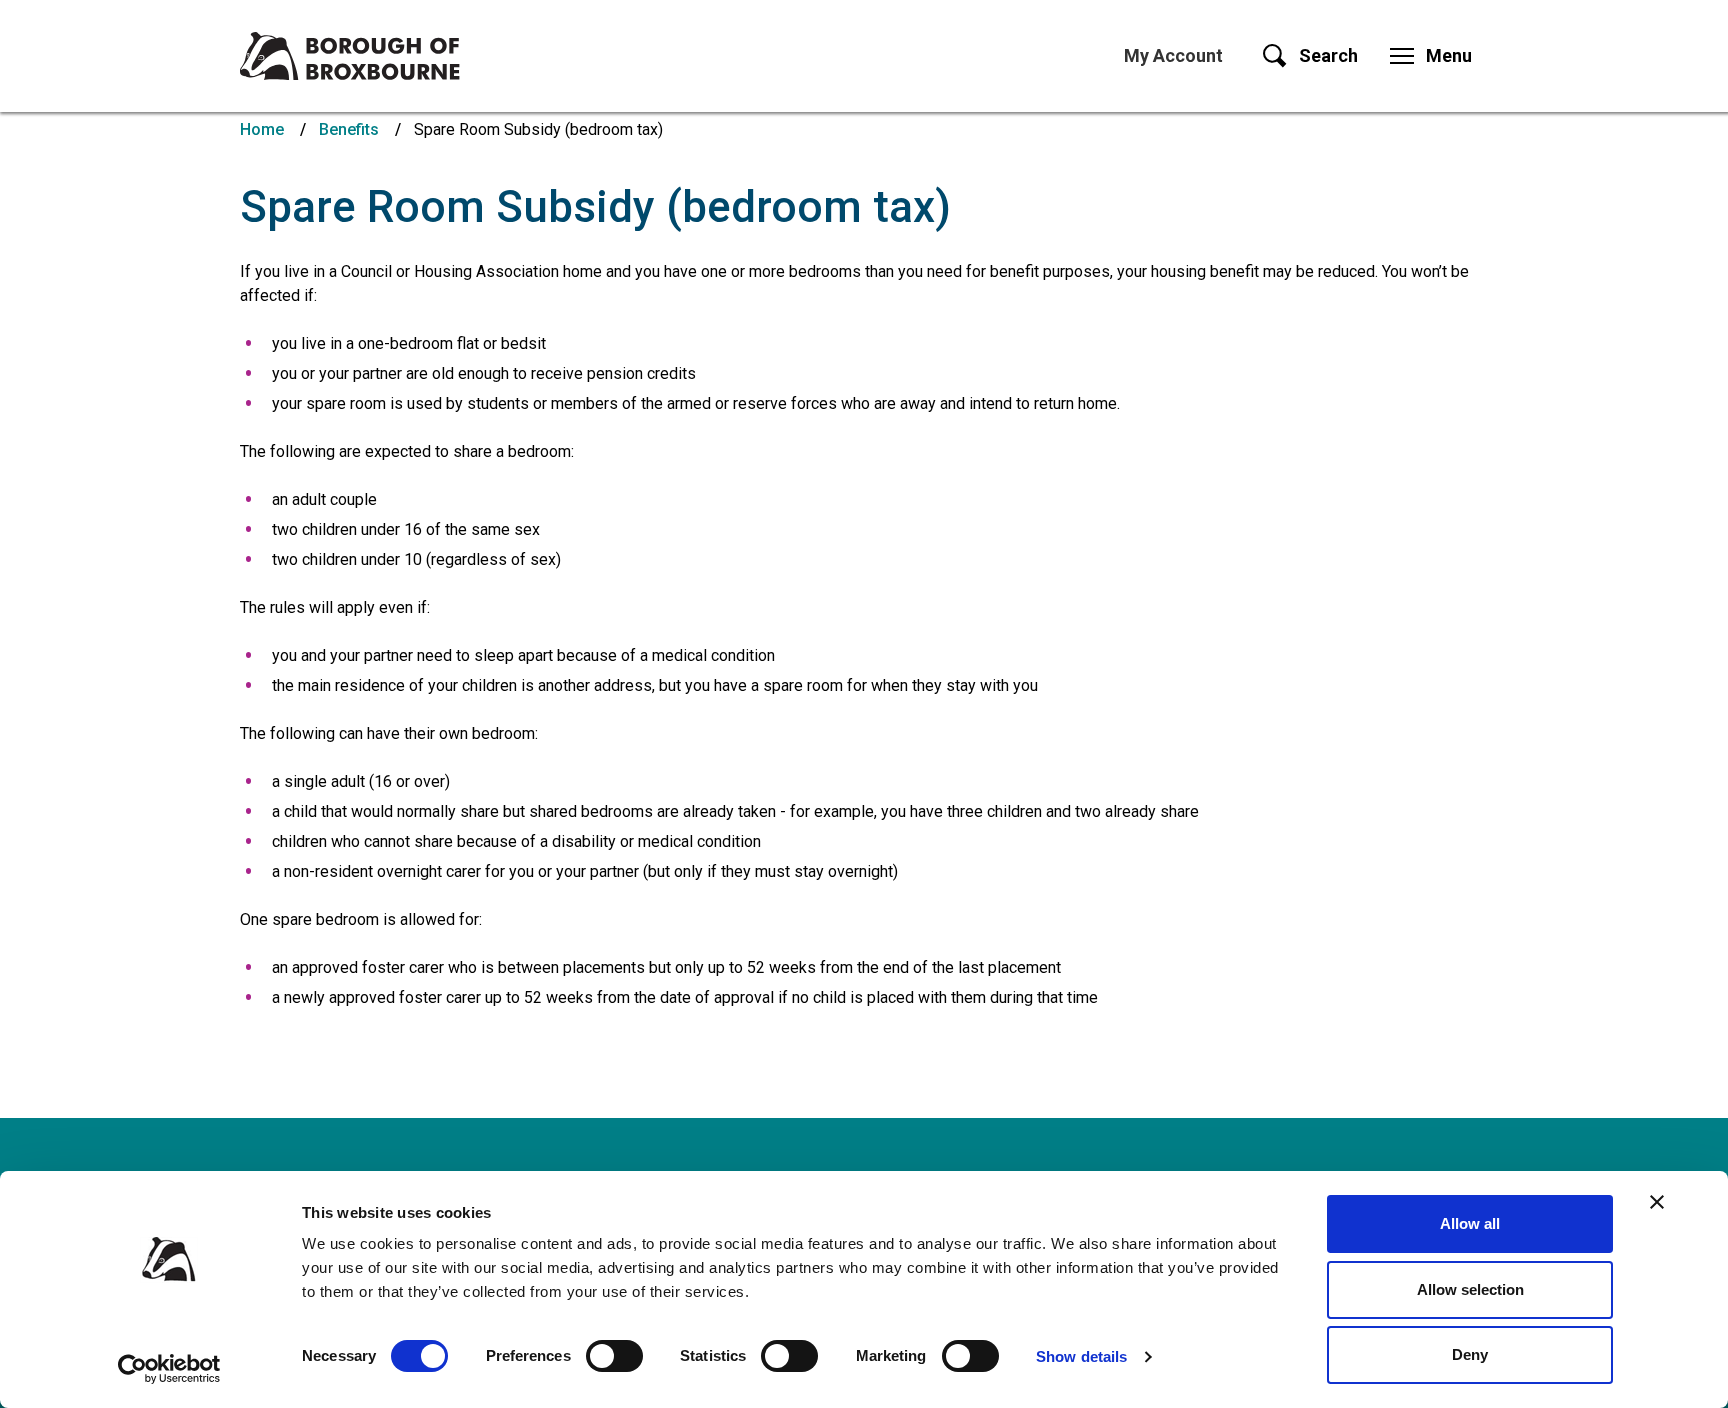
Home (262, 129)
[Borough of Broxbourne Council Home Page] (350, 56)
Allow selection (1470, 1289)
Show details (1081, 1356)
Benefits (349, 129)
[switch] (614, 1356)
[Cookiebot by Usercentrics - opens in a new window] (169, 1369)
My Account (1173, 55)
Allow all (1470, 1223)
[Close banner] (1657, 1202)
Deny (1470, 1354)
